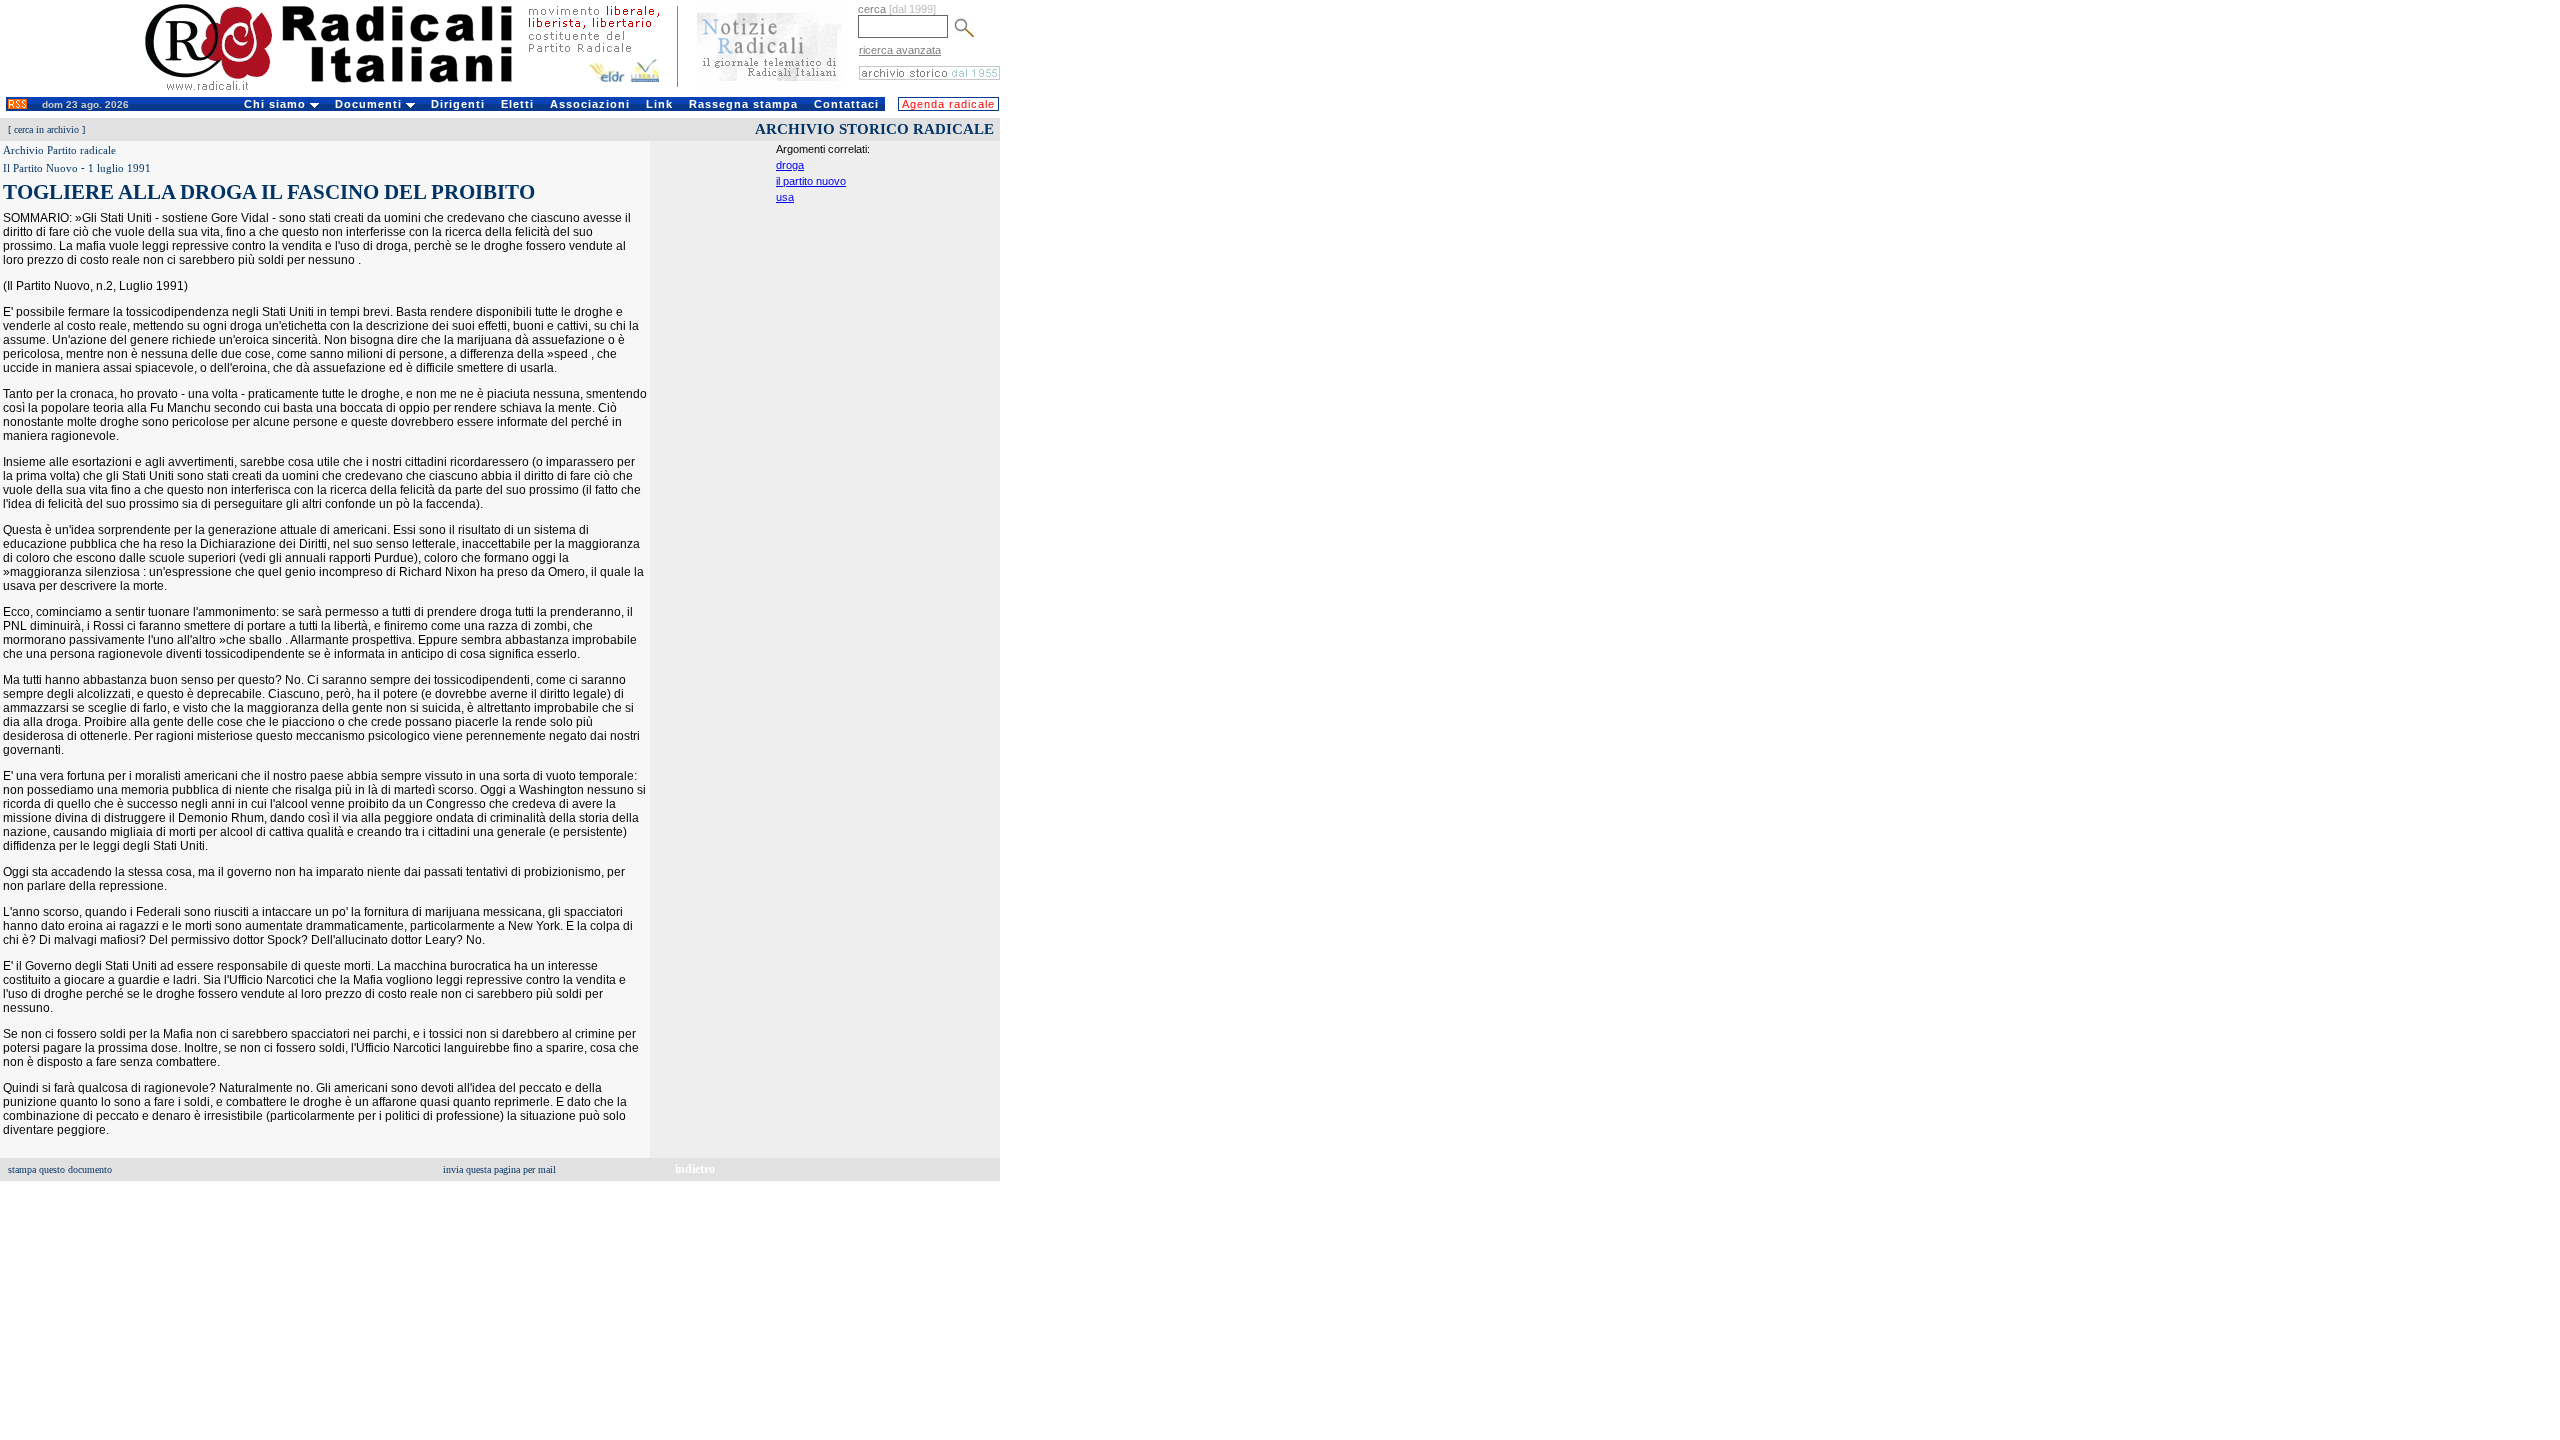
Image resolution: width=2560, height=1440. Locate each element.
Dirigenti (458, 104)
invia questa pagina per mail (499, 1169)
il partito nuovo (811, 181)
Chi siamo (277, 104)
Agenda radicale (948, 104)
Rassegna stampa (743, 104)
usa (785, 197)
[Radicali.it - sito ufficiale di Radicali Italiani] (341, 90)
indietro (695, 1169)
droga (790, 165)
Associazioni (590, 104)
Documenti (370, 104)
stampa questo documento (60, 1169)
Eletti (517, 104)
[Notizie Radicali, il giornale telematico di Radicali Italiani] (769, 88)
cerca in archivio (46, 129)
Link (659, 104)
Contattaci (846, 104)
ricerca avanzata (900, 50)
